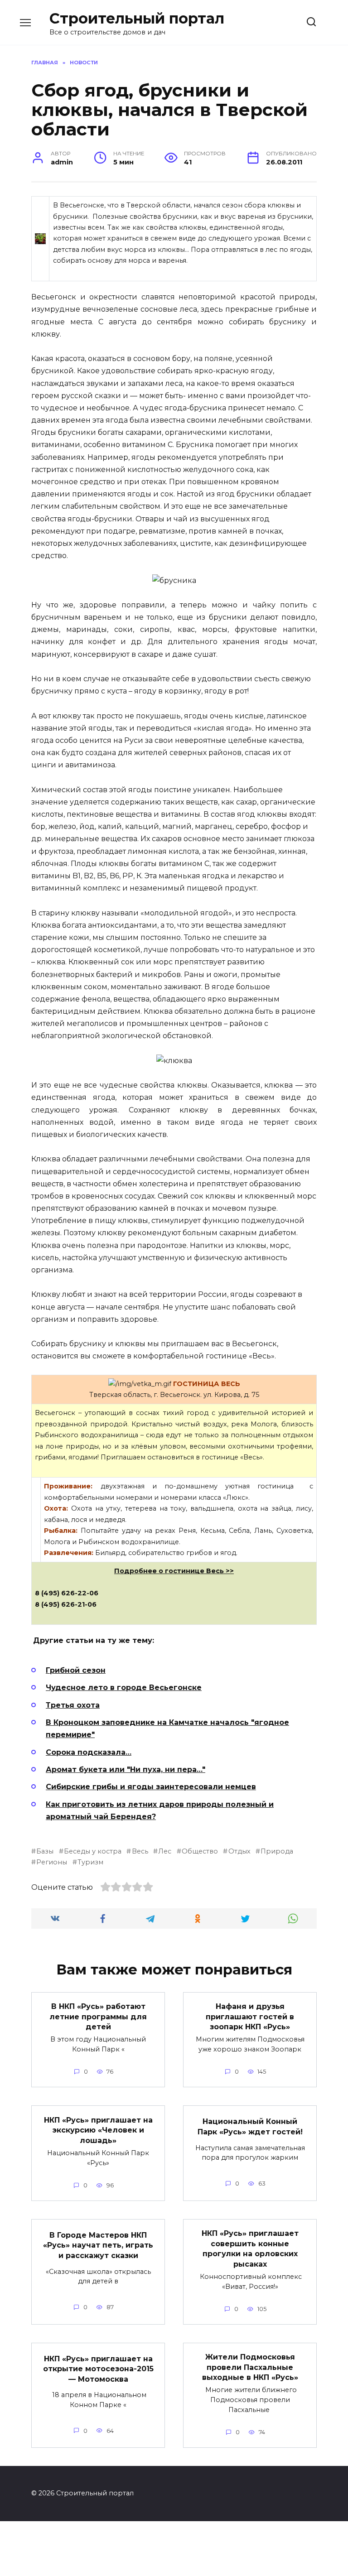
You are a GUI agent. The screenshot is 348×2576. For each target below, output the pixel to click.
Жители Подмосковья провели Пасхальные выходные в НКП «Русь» (250, 2367)
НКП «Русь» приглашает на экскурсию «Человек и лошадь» (98, 2130)
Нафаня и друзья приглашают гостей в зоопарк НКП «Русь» (250, 2017)
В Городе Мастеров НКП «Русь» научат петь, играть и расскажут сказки (98, 2245)
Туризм (90, 1862)
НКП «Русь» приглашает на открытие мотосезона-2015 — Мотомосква (98, 2369)
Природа (277, 1851)
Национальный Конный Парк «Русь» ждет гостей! (250, 2126)
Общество (200, 1851)
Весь (140, 1851)
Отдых (239, 1851)
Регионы (52, 1862)
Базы (45, 1851)
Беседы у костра (93, 1851)
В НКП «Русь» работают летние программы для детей (98, 2017)
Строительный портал (137, 18)
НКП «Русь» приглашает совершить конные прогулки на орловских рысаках (250, 2249)
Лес (165, 1851)
